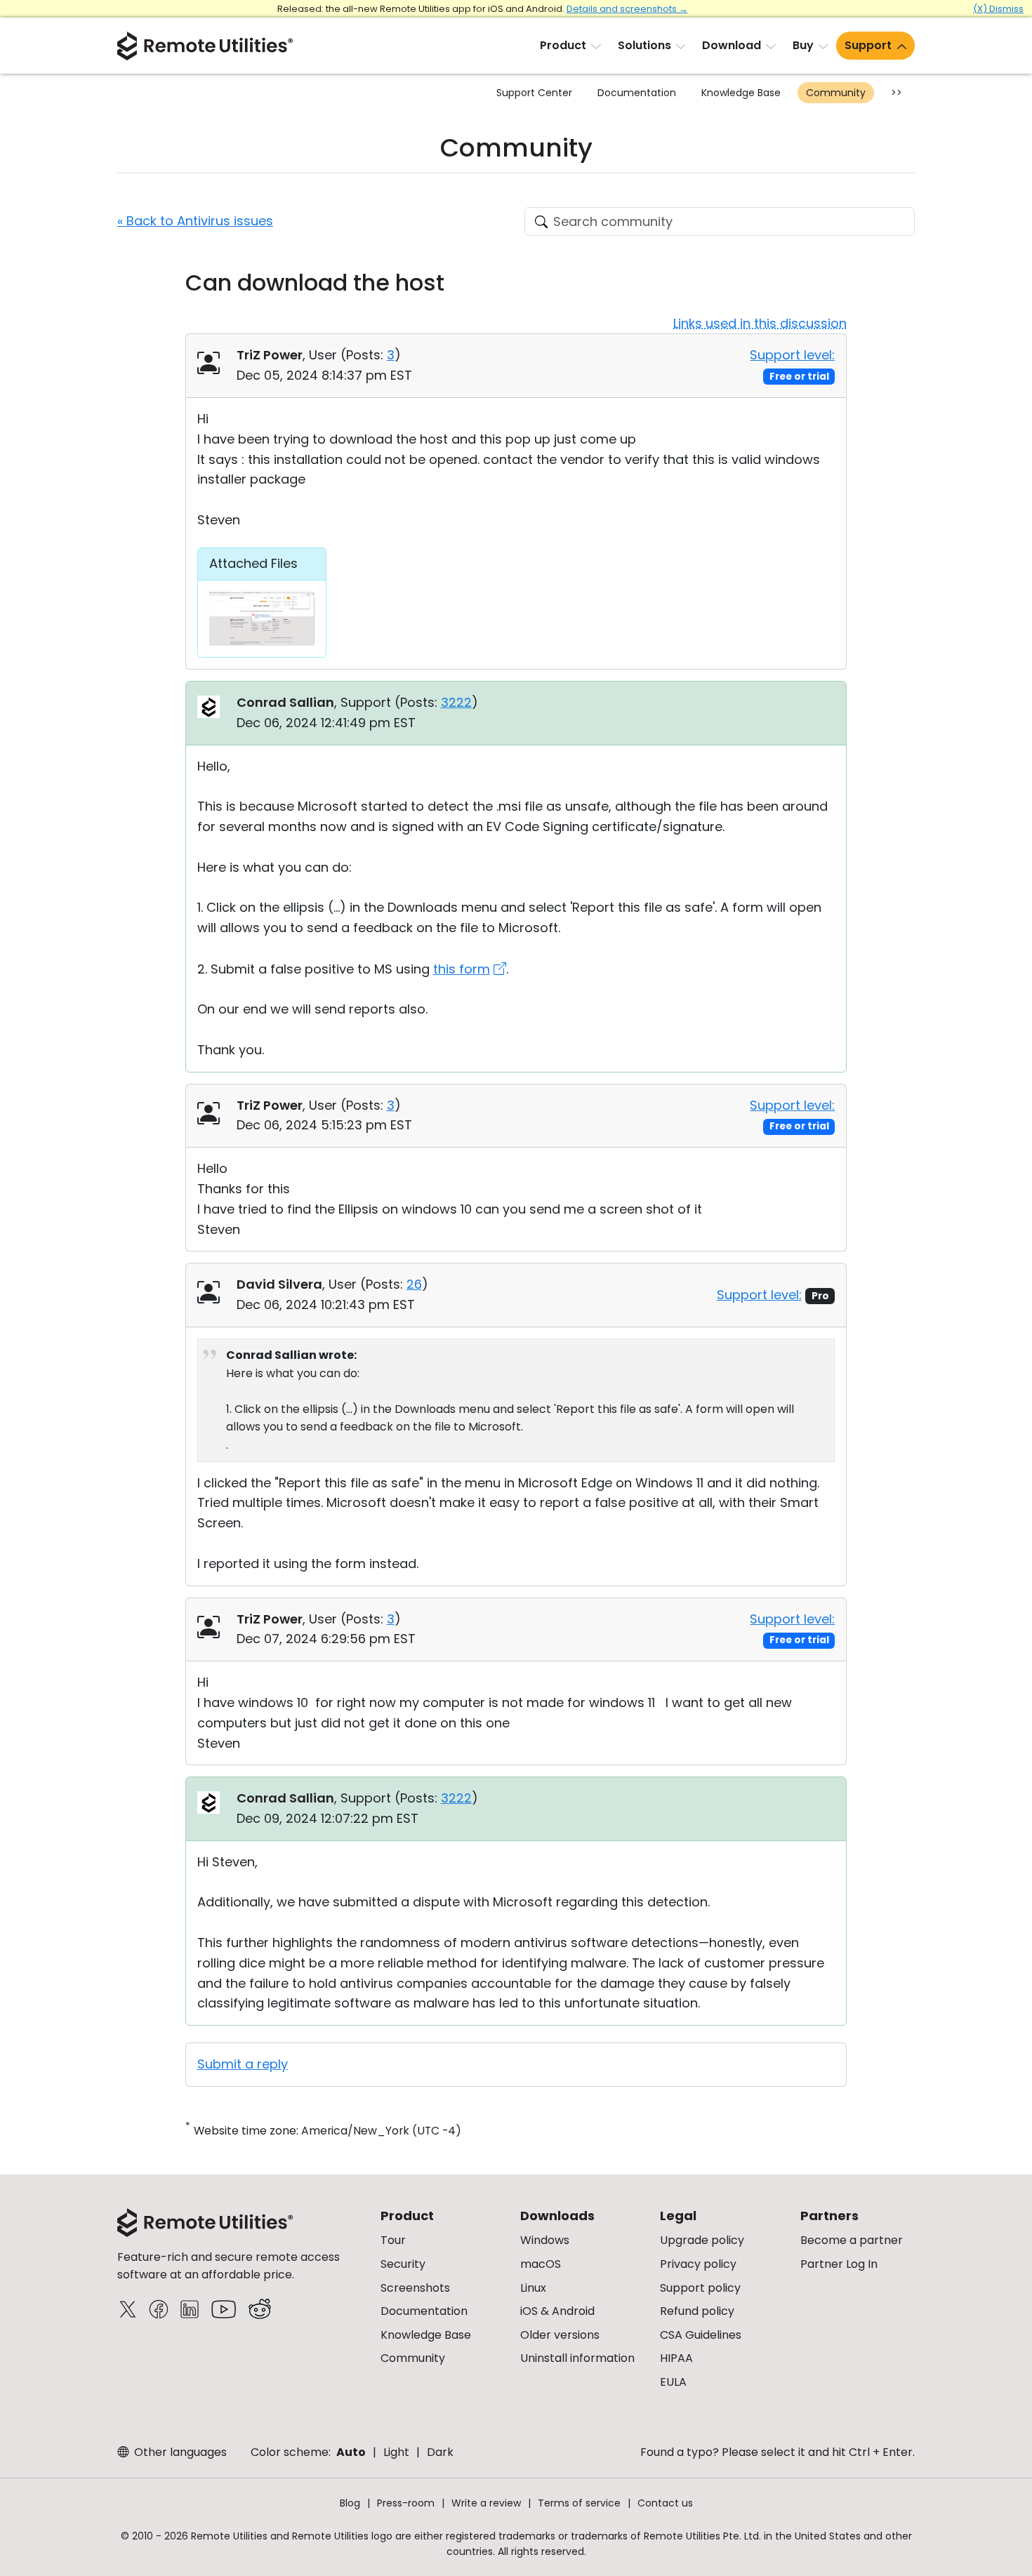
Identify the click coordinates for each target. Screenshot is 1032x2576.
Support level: (792, 355)
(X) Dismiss (998, 9)
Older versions (560, 2335)
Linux (533, 2288)
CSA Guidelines (701, 2335)
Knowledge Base (741, 93)
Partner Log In (839, 2264)
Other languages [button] (179, 2452)
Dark (440, 2452)
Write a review (486, 2503)
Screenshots (415, 2288)
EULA (673, 2382)
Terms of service (579, 2503)
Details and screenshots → (627, 9)
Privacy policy (698, 2264)
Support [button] (868, 45)
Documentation (637, 93)
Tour (393, 2240)
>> (897, 93)
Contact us (665, 2503)
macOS (541, 2264)
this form (462, 969)
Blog (350, 2503)
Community (836, 93)
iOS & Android (557, 2311)
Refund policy (697, 2311)
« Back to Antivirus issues (195, 221)
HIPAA (676, 2358)
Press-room (406, 2503)
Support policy (700, 2288)
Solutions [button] (644, 45)
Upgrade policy (702, 2240)
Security (403, 2264)
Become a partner (852, 2240)
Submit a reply (243, 2064)
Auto (351, 2452)
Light (396, 2452)
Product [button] (563, 45)
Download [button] (732, 45)
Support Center (534, 93)
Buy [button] (803, 45)
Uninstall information (577, 2358)
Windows (545, 2240)
